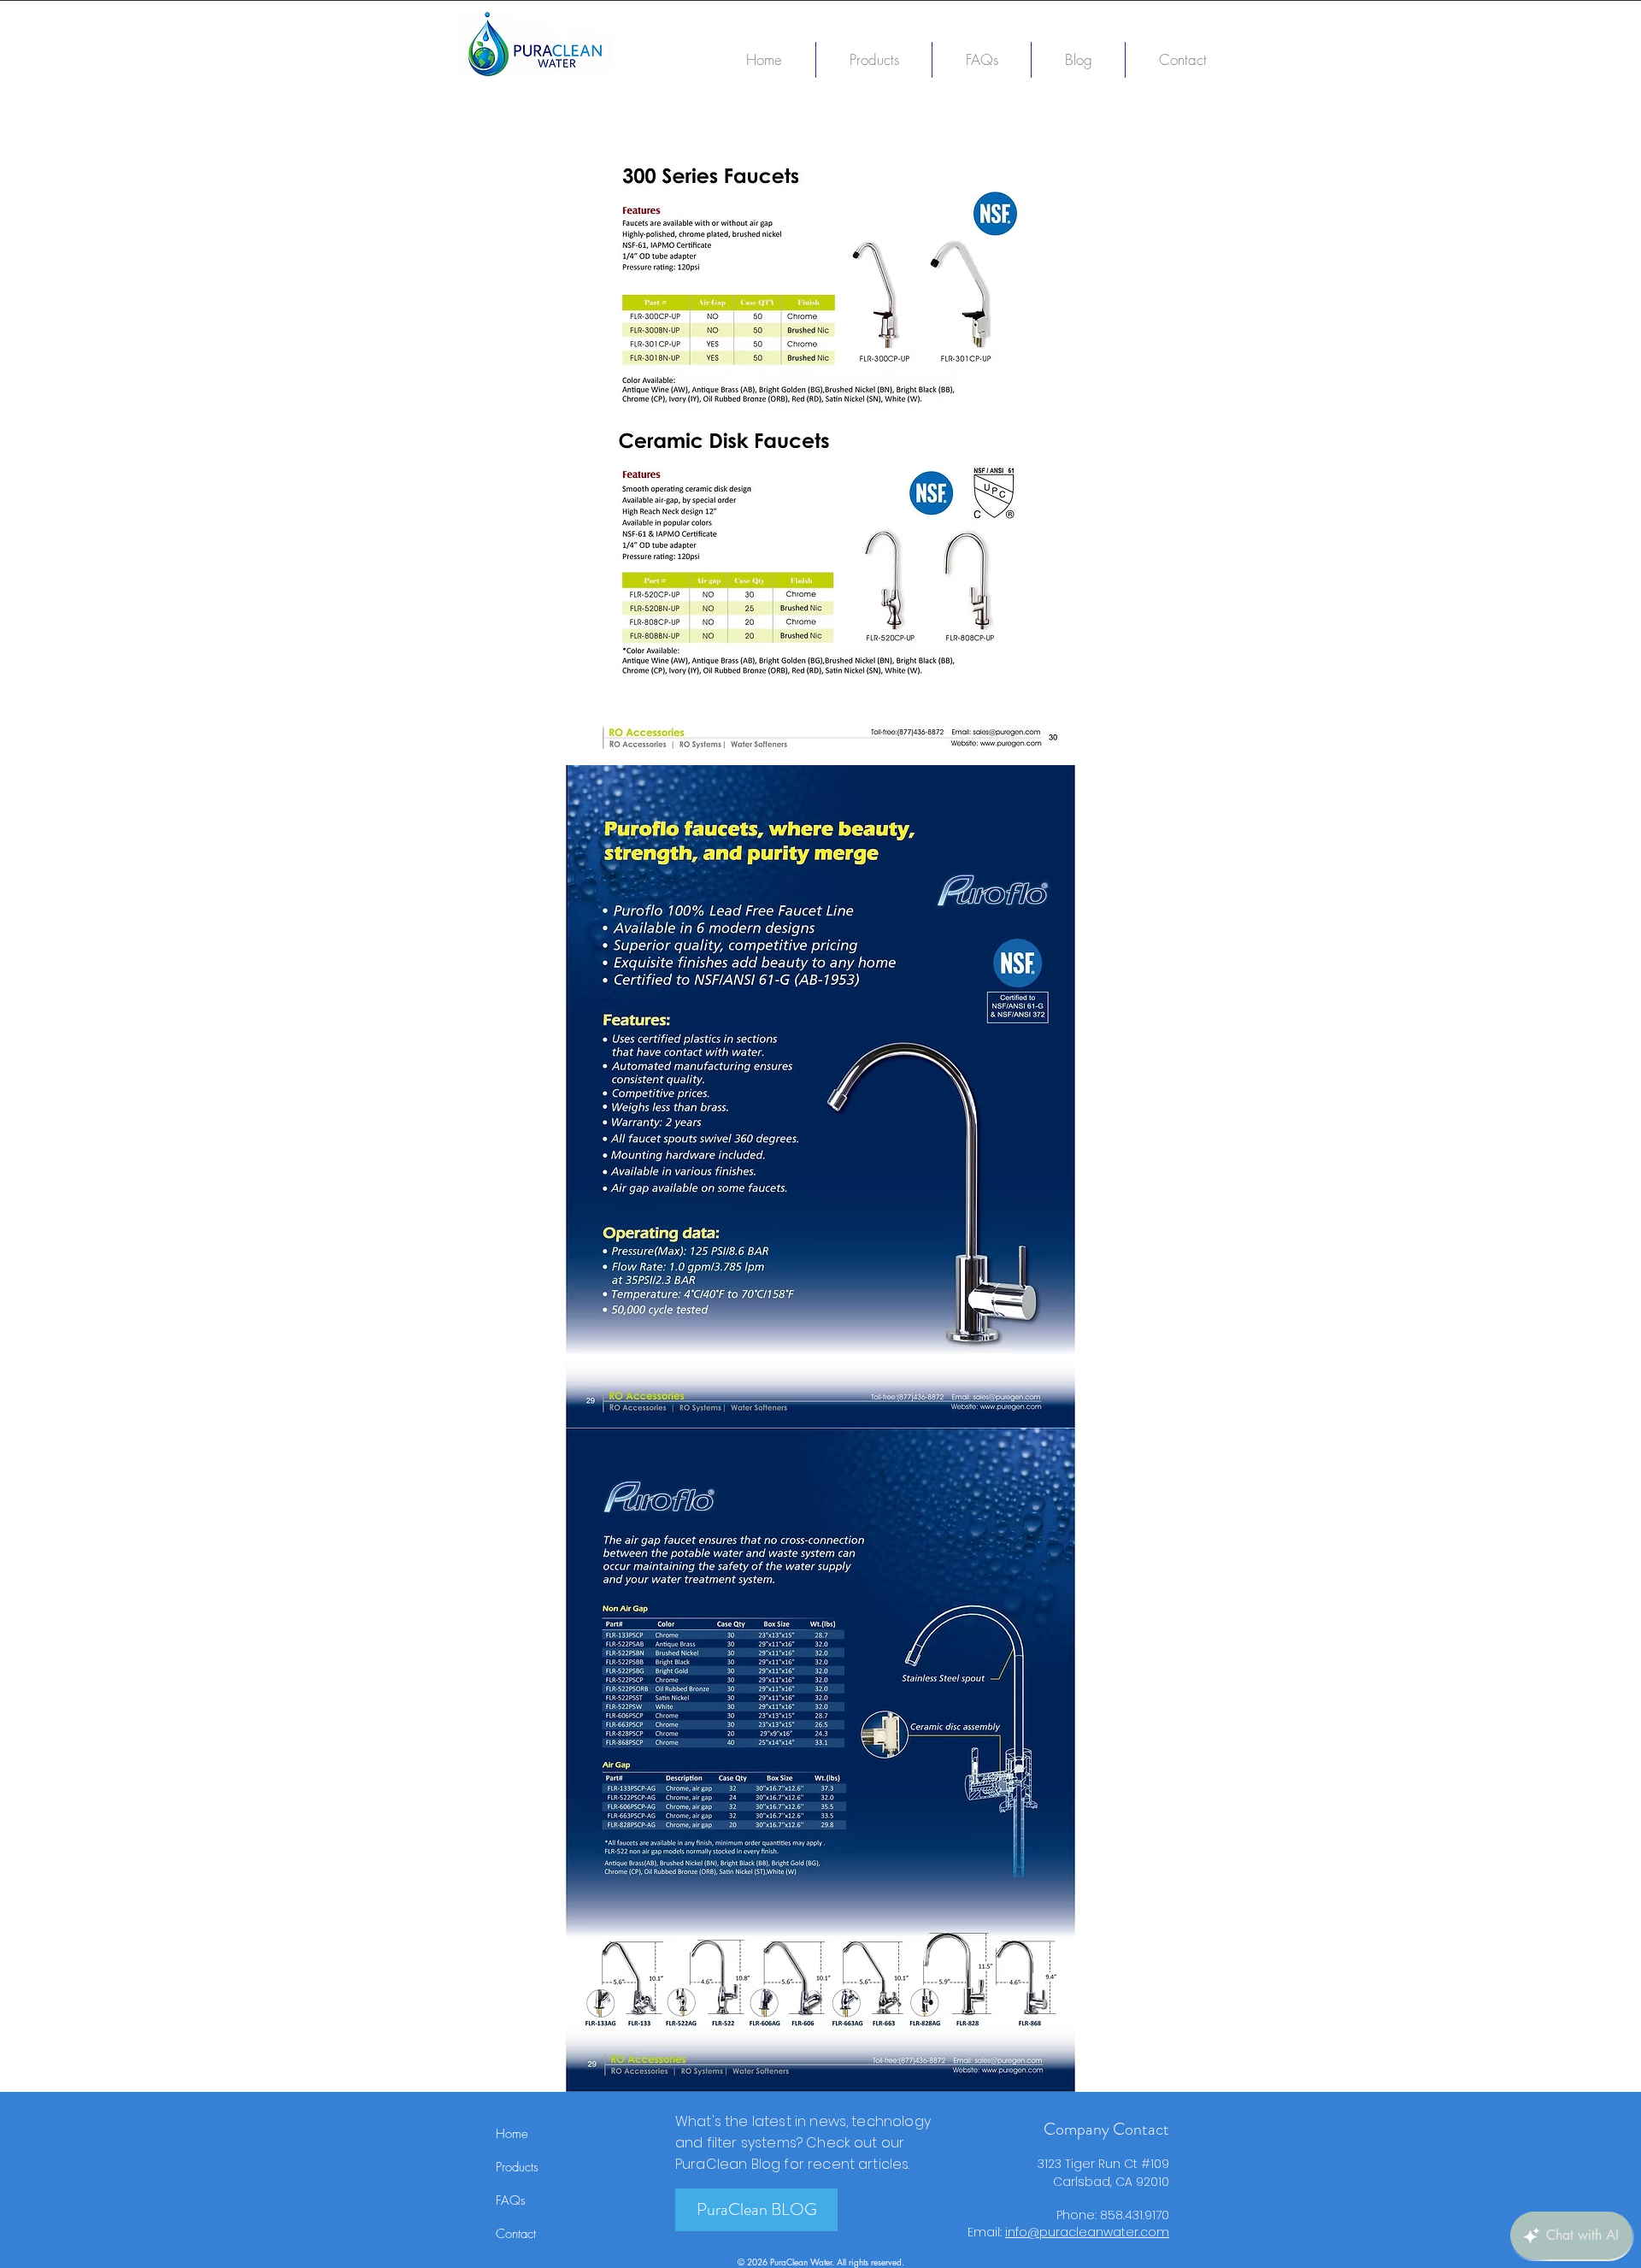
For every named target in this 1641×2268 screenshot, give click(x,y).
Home (512, 2134)
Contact (516, 2234)
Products (517, 2167)
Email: (986, 2232)
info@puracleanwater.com (1087, 2232)
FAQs (511, 2200)
